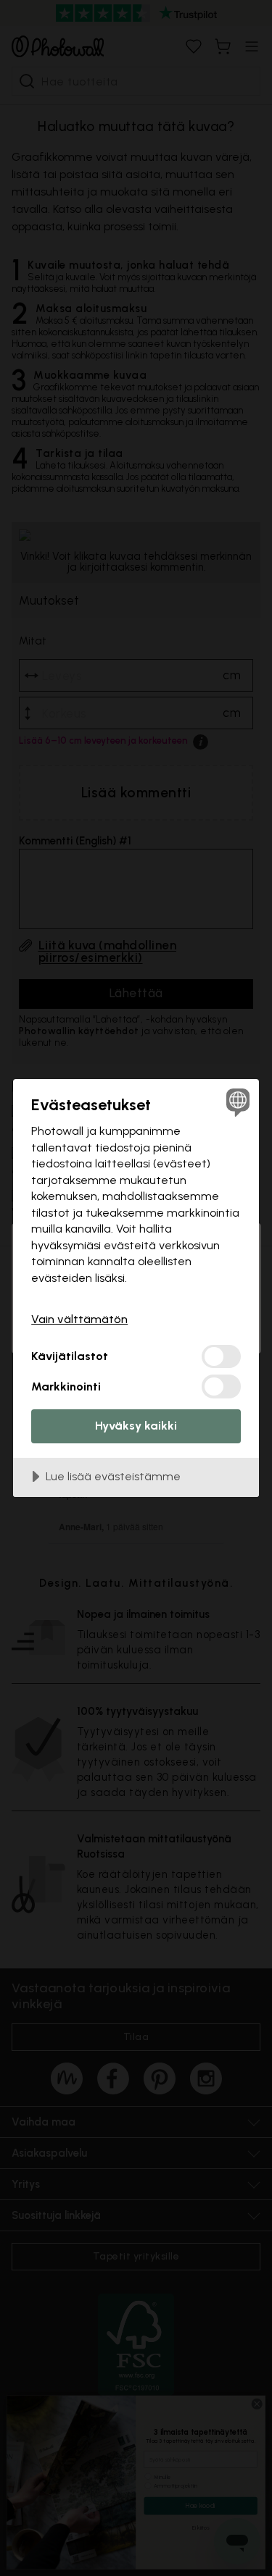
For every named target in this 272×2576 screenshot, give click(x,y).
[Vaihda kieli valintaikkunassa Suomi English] (236, 1102)
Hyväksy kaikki (136, 1426)
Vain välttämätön (79, 1319)
